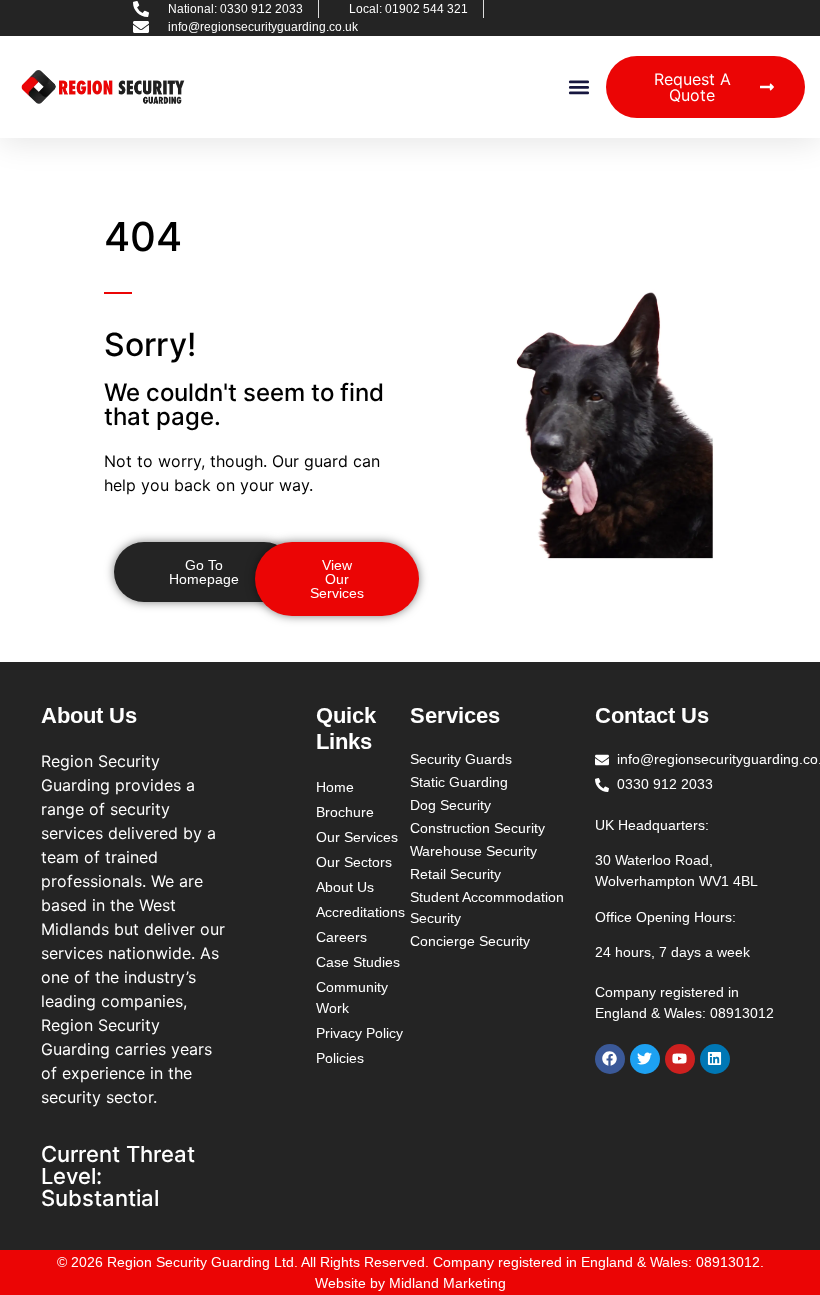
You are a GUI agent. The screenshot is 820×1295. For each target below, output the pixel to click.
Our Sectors (354, 862)
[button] (579, 87)
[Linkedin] (715, 1059)
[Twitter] (645, 1059)
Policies (340, 1058)
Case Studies (358, 962)
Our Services (357, 837)
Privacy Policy (359, 1033)
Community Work (352, 997)
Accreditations (360, 912)
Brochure (345, 812)
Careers (341, 937)
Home (335, 787)
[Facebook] (610, 1059)
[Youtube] (680, 1059)
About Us (345, 887)
